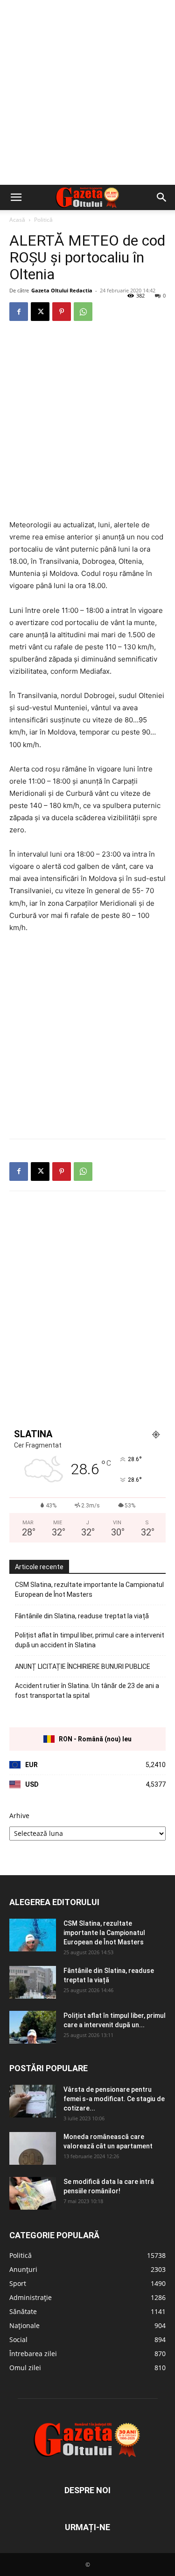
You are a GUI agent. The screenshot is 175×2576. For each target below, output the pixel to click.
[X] (40, 312)
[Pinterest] (62, 312)
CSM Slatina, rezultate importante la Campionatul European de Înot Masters (89, 1590)
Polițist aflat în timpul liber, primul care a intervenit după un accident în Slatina (90, 1640)
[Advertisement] (87, 92)
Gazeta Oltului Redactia (62, 290)
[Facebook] (19, 312)
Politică (43, 220)
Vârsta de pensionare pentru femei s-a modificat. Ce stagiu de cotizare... (114, 2099)
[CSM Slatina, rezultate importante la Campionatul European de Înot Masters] (33, 1935)
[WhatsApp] (83, 312)
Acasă (17, 220)
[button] (16, 197)
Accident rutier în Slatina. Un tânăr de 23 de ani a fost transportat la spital (87, 1691)
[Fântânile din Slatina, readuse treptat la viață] (33, 1982)
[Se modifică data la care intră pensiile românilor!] (33, 2193)
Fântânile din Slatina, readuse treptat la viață (82, 1616)
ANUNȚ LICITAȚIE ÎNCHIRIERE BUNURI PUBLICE (83, 1666)
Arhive (19, 1816)
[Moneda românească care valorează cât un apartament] (33, 2148)
